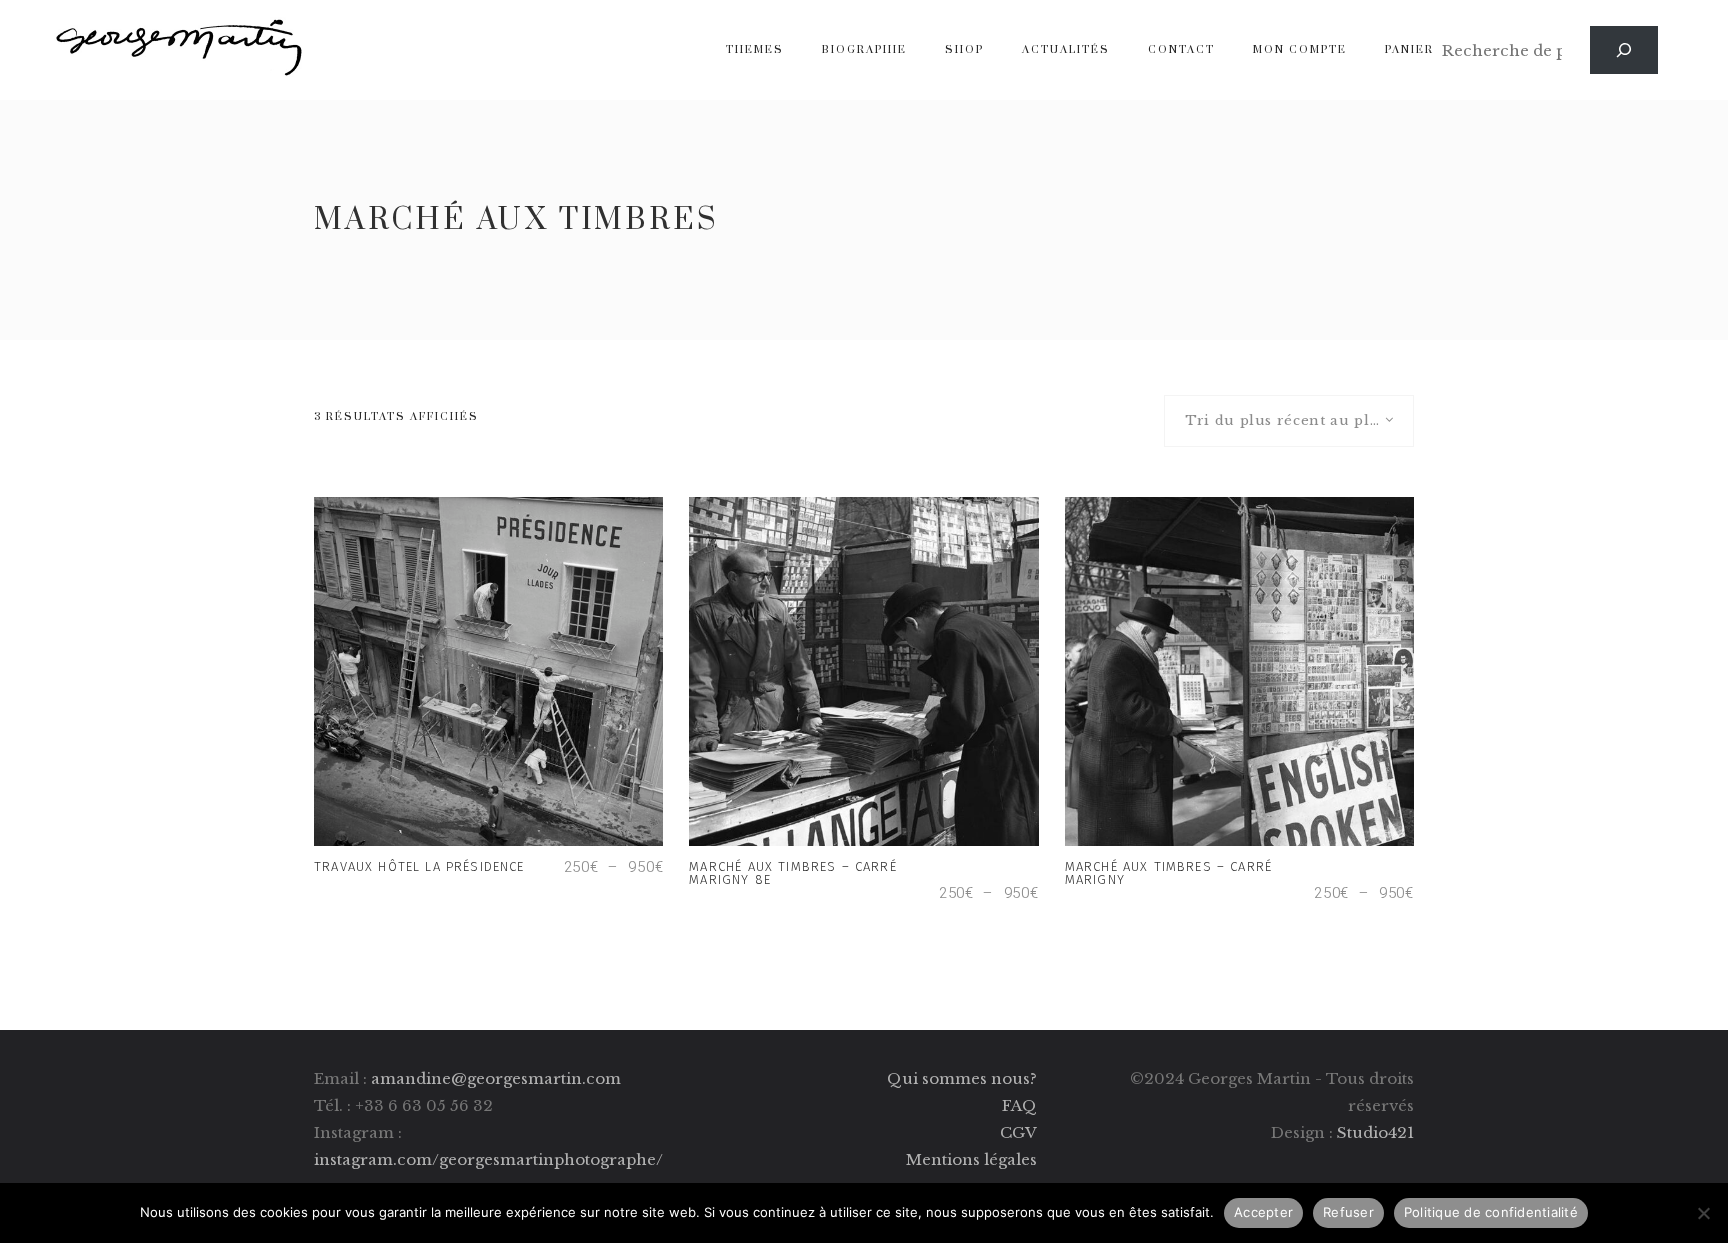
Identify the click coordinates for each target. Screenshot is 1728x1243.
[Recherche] (1624, 50)
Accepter (1263, 1212)
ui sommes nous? (969, 1078)
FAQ (1019, 1105)
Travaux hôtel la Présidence (422, 866)
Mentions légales (971, 1159)
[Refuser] (1703, 1213)
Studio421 (1375, 1132)
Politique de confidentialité (1491, 1212)
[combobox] (1289, 421)
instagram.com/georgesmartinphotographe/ (488, 1159)
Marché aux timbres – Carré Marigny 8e (792, 873)
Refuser (1348, 1212)
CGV (1018, 1132)
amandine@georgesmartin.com (496, 1078)
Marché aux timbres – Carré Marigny (1168, 873)
